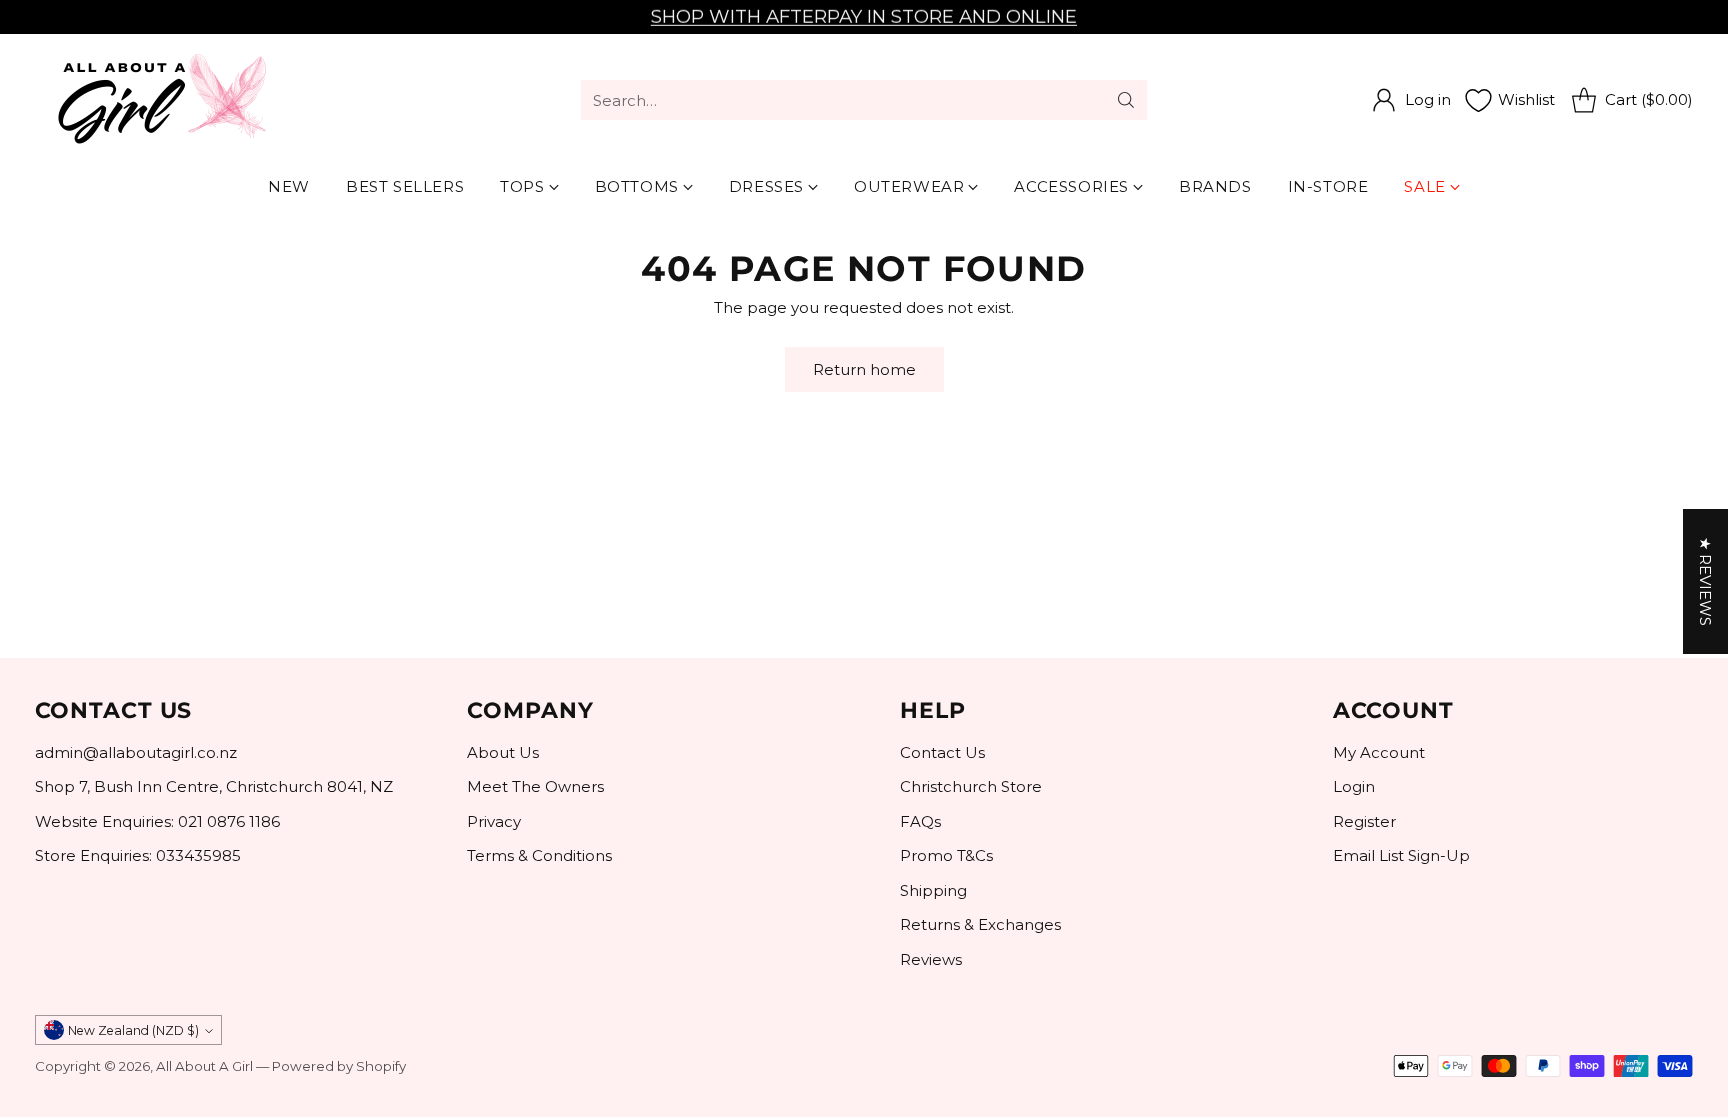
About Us (503, 752)
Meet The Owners (535, 786)
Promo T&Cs (946, 855)
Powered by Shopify (339, 1066)
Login (1354, 786)
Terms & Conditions (539, 855)
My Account (1379, 752)
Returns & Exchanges (980, 924)
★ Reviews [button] (1705, 581)
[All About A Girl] (160, 100)
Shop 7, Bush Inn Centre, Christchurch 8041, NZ (214, 786)
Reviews (931, 959)
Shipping (933, 890)
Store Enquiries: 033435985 (138, 855)
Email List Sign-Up (1401, 855)
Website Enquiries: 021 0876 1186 (157, 821)
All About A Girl (204, 1066)
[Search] (1126, 100)
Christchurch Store (971, 786)
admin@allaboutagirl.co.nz (136, 752)
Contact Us (942, 752)
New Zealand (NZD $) (133, 1030)
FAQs (920, 821)
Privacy (494, 821)
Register (1364, 821)
